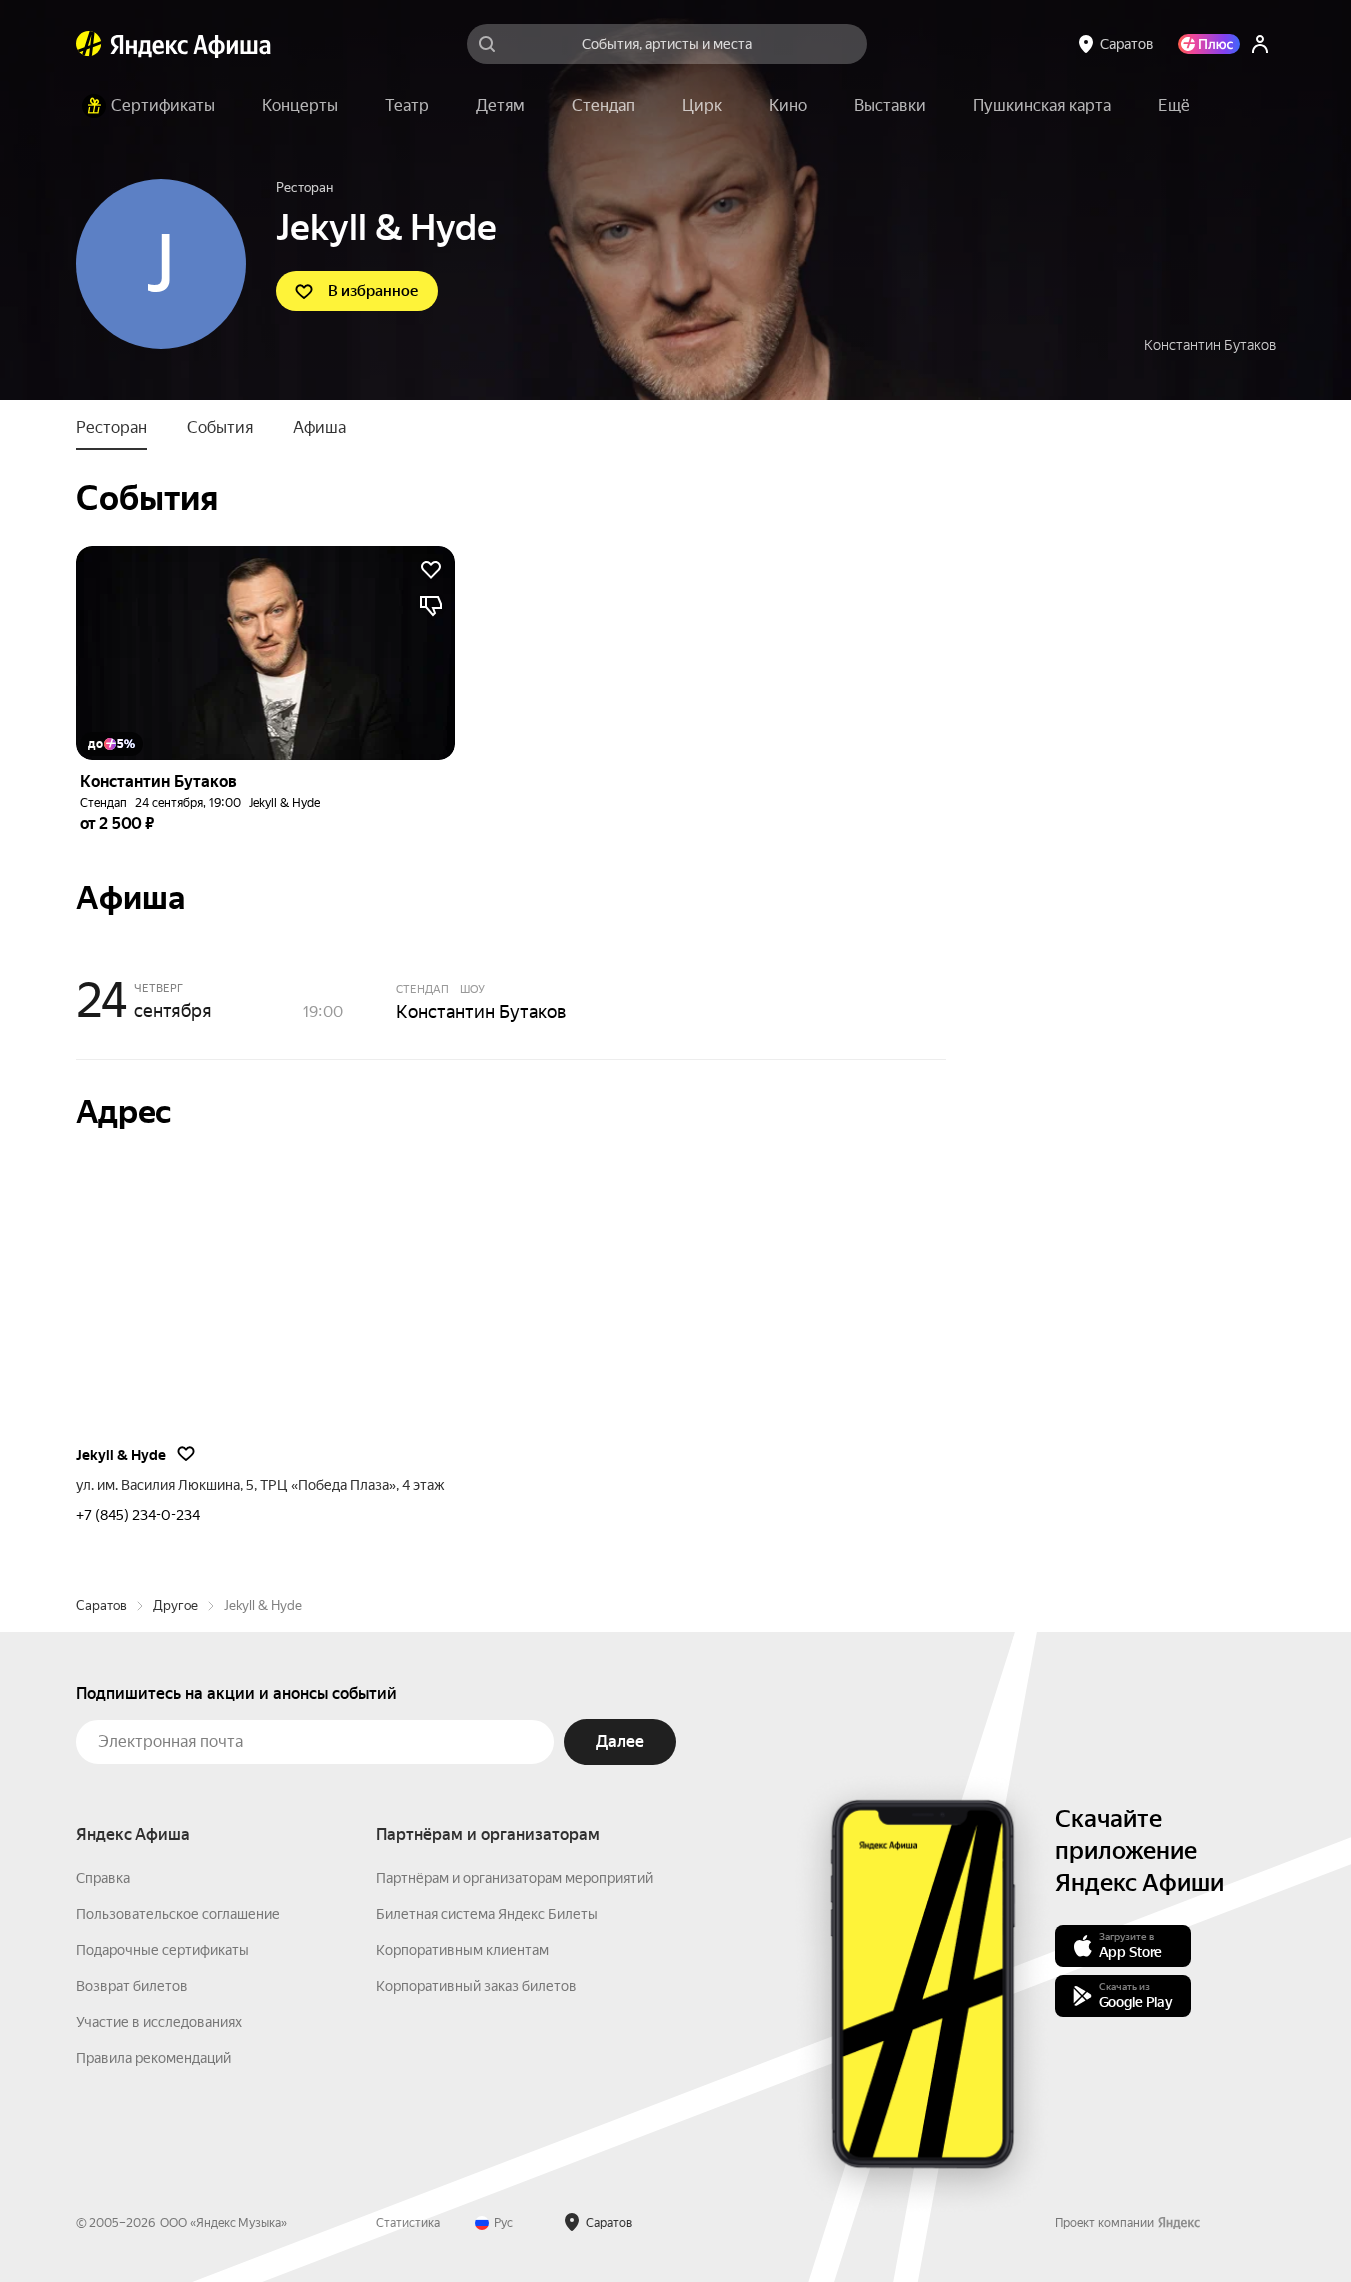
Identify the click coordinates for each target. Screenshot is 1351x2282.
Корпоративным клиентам (462, 1950)
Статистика (408, 2223)
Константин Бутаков (1210, 345)
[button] (1174, 106)
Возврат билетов (132, 1986)
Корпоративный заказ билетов (476, 1986)
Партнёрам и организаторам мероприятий (514, 1878)
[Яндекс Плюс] (1209, 44)
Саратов (101, 1605)
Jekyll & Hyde (284, 803)
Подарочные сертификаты (162, 1950)
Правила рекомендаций (153, 2058)
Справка (103, 1878)
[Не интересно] (431, 606)
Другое (175, 1605)
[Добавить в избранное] (431, 570)
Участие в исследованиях (159, 2022)
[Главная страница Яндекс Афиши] (89, 44)
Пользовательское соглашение (178, 1914)
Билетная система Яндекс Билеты (487, 1914)
